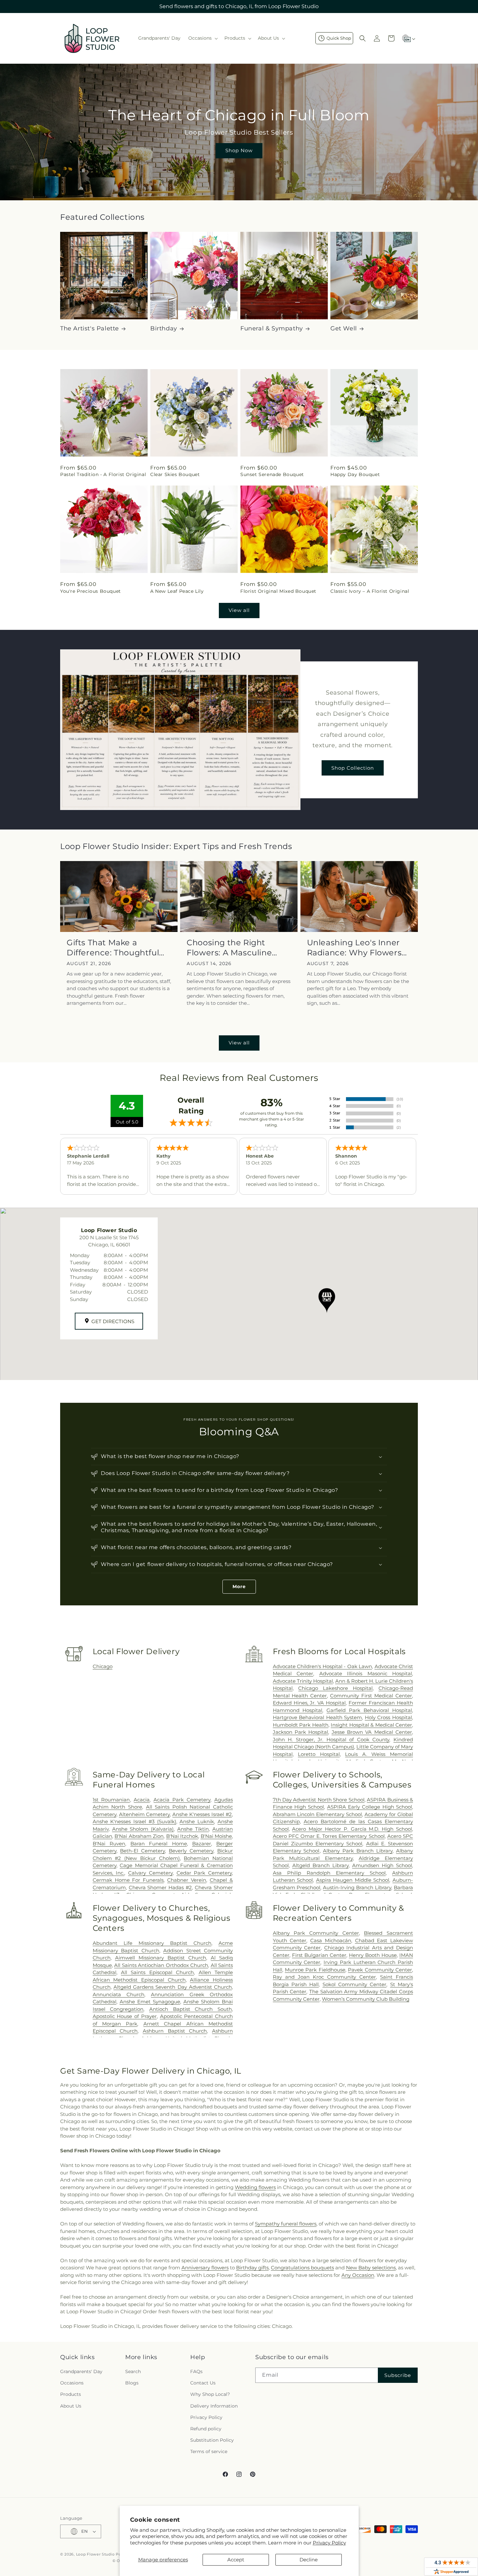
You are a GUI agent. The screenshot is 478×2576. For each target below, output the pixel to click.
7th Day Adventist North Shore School (319, 1800)
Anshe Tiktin (193, 1829)
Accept (236, 2560)
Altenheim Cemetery (145, 1814)
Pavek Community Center (380, 1970)
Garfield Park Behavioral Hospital (369, 1710)
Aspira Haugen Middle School (353, 1880)
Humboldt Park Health (301, 1725)
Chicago (103, 1666)
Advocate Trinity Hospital (303, 1681)
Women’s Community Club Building (366, 1999)
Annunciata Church (119, 1994)
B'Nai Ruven (109, 1844)
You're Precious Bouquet (91, 591)
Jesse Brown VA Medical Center (372, 1732)
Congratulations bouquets (302, 2268)
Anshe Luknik (197, 1821)
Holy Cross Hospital (388, 1717)
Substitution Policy (212, 2440)
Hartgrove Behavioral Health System (318, 1717)
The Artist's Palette (90, 328)
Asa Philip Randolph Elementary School (329, 1873)
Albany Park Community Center (316, 1933)
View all (239, 610)
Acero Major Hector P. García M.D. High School (352, 1829)
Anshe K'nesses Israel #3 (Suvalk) (134, 1821)
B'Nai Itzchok (182, 1836)
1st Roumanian (111, 1800)
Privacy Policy (329, 2543)
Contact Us (203, 2383)
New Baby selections (371, 2268)
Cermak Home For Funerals (128, 1880)
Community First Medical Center (371, 1696)
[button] (202, 38)
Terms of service (209, 2452)
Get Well (344, 328)
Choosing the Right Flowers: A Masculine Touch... (229, 948)
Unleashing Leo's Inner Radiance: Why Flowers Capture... (354, 948)
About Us (71, 2406)
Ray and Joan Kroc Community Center (324, 1977)
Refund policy (206, 2429)
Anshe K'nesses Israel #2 (202, 1814)
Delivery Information (214, 2406)
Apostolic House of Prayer (125, 2016)
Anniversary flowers (205, 2268)
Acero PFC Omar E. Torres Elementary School (329, 1836)
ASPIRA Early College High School (370, 1807)
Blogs (132, 2383)
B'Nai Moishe (216, 1836)
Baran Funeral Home (159, 1844)
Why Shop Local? (210, 2395)
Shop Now (239, 150)
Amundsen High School (382, 1865)
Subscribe (398, 2375)
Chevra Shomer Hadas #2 (160, 1887)
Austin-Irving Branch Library (357, 1887)
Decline (309, 2560)
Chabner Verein (187, 1880)
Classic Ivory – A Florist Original (370, 591)
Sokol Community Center (355, 1984)
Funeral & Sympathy (272, 328)
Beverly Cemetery (191, 1851)
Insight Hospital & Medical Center (371, 1725)
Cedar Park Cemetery (204, 1873)
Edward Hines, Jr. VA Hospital (309, 1703)
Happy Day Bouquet (355, 474)
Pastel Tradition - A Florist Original (103, 474)
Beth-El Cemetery (142, 1851)
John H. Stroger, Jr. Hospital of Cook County (331, 1739)
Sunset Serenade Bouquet (272, 474)
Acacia (142, 1800)
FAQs (196, 2371)
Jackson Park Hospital (301, 1732)
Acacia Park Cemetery (182, 1800)
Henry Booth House (373, 1955)
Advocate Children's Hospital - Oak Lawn (322, 1666)
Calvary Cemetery (150, 1873)
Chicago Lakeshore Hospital (335, 1688)
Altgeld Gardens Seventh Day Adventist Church (173, 1987)
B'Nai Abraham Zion (139, 1836)
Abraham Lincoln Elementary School (318, 1814)
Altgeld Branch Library (320, 1865)
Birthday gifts (252, 2268)
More (239, 1587)
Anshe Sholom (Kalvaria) (143, 1829)
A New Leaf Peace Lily (177, 591)
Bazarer (202, 1844)
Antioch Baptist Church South (191, 2009)
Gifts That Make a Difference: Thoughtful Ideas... (113, 948)
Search (133, 2371)
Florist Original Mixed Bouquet (278, 591)
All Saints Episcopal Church (157, 1972)
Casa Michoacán (331, 1940)
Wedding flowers (255, 2187)
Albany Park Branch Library (358, 1851)
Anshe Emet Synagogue (150, 2002)
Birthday (164, 328)
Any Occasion (358, 2275)
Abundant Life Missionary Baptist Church (152, 1943)
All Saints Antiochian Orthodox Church (161, 1965)
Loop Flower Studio (95, 2554)
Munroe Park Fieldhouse (315, 1970)
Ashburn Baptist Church (175, 2031)
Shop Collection (353, 768)
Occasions (72, 2383)
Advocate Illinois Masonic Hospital (366, 1673)
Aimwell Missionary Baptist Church (161, 1958)
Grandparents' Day (81, 2371)
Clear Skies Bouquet (175, 474)
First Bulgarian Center (319, 1955)
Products (71, 2395)
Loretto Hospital (319, 1754)
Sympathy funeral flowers (286, 2224)
